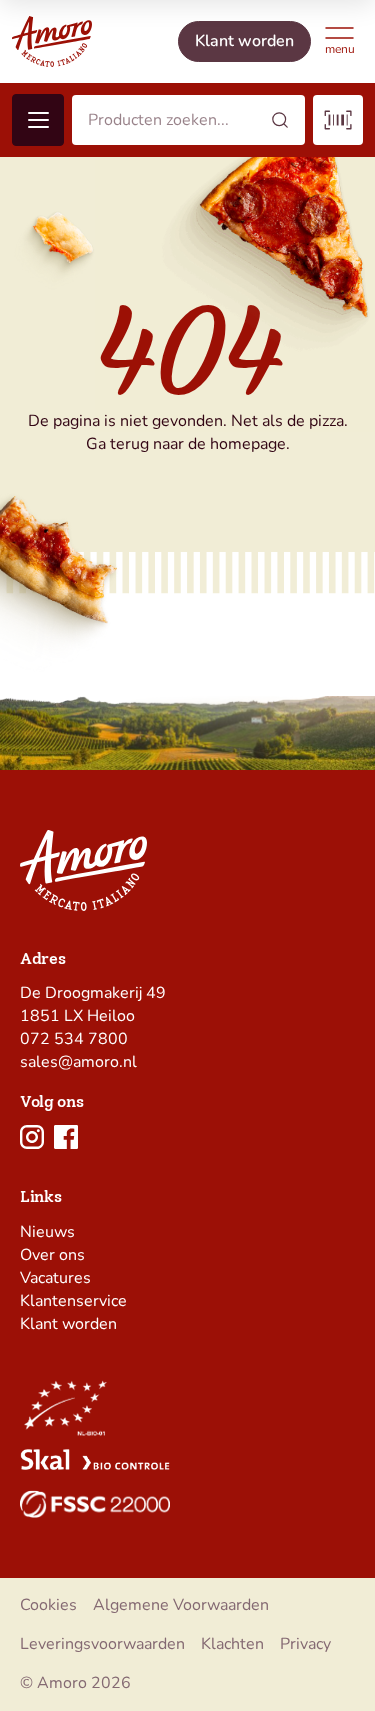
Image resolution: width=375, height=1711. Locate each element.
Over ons (52, 1255)
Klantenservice (73, 1301)
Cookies (48, 1605)
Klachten (232, 1644)
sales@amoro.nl (78, 1062)
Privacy (305, 1644)
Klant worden (68, 1324)
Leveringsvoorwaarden (102, 1644)
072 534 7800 (74, 1039)
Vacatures (55, 1278)
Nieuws (47, 1232)
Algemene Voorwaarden (181, 1605)
